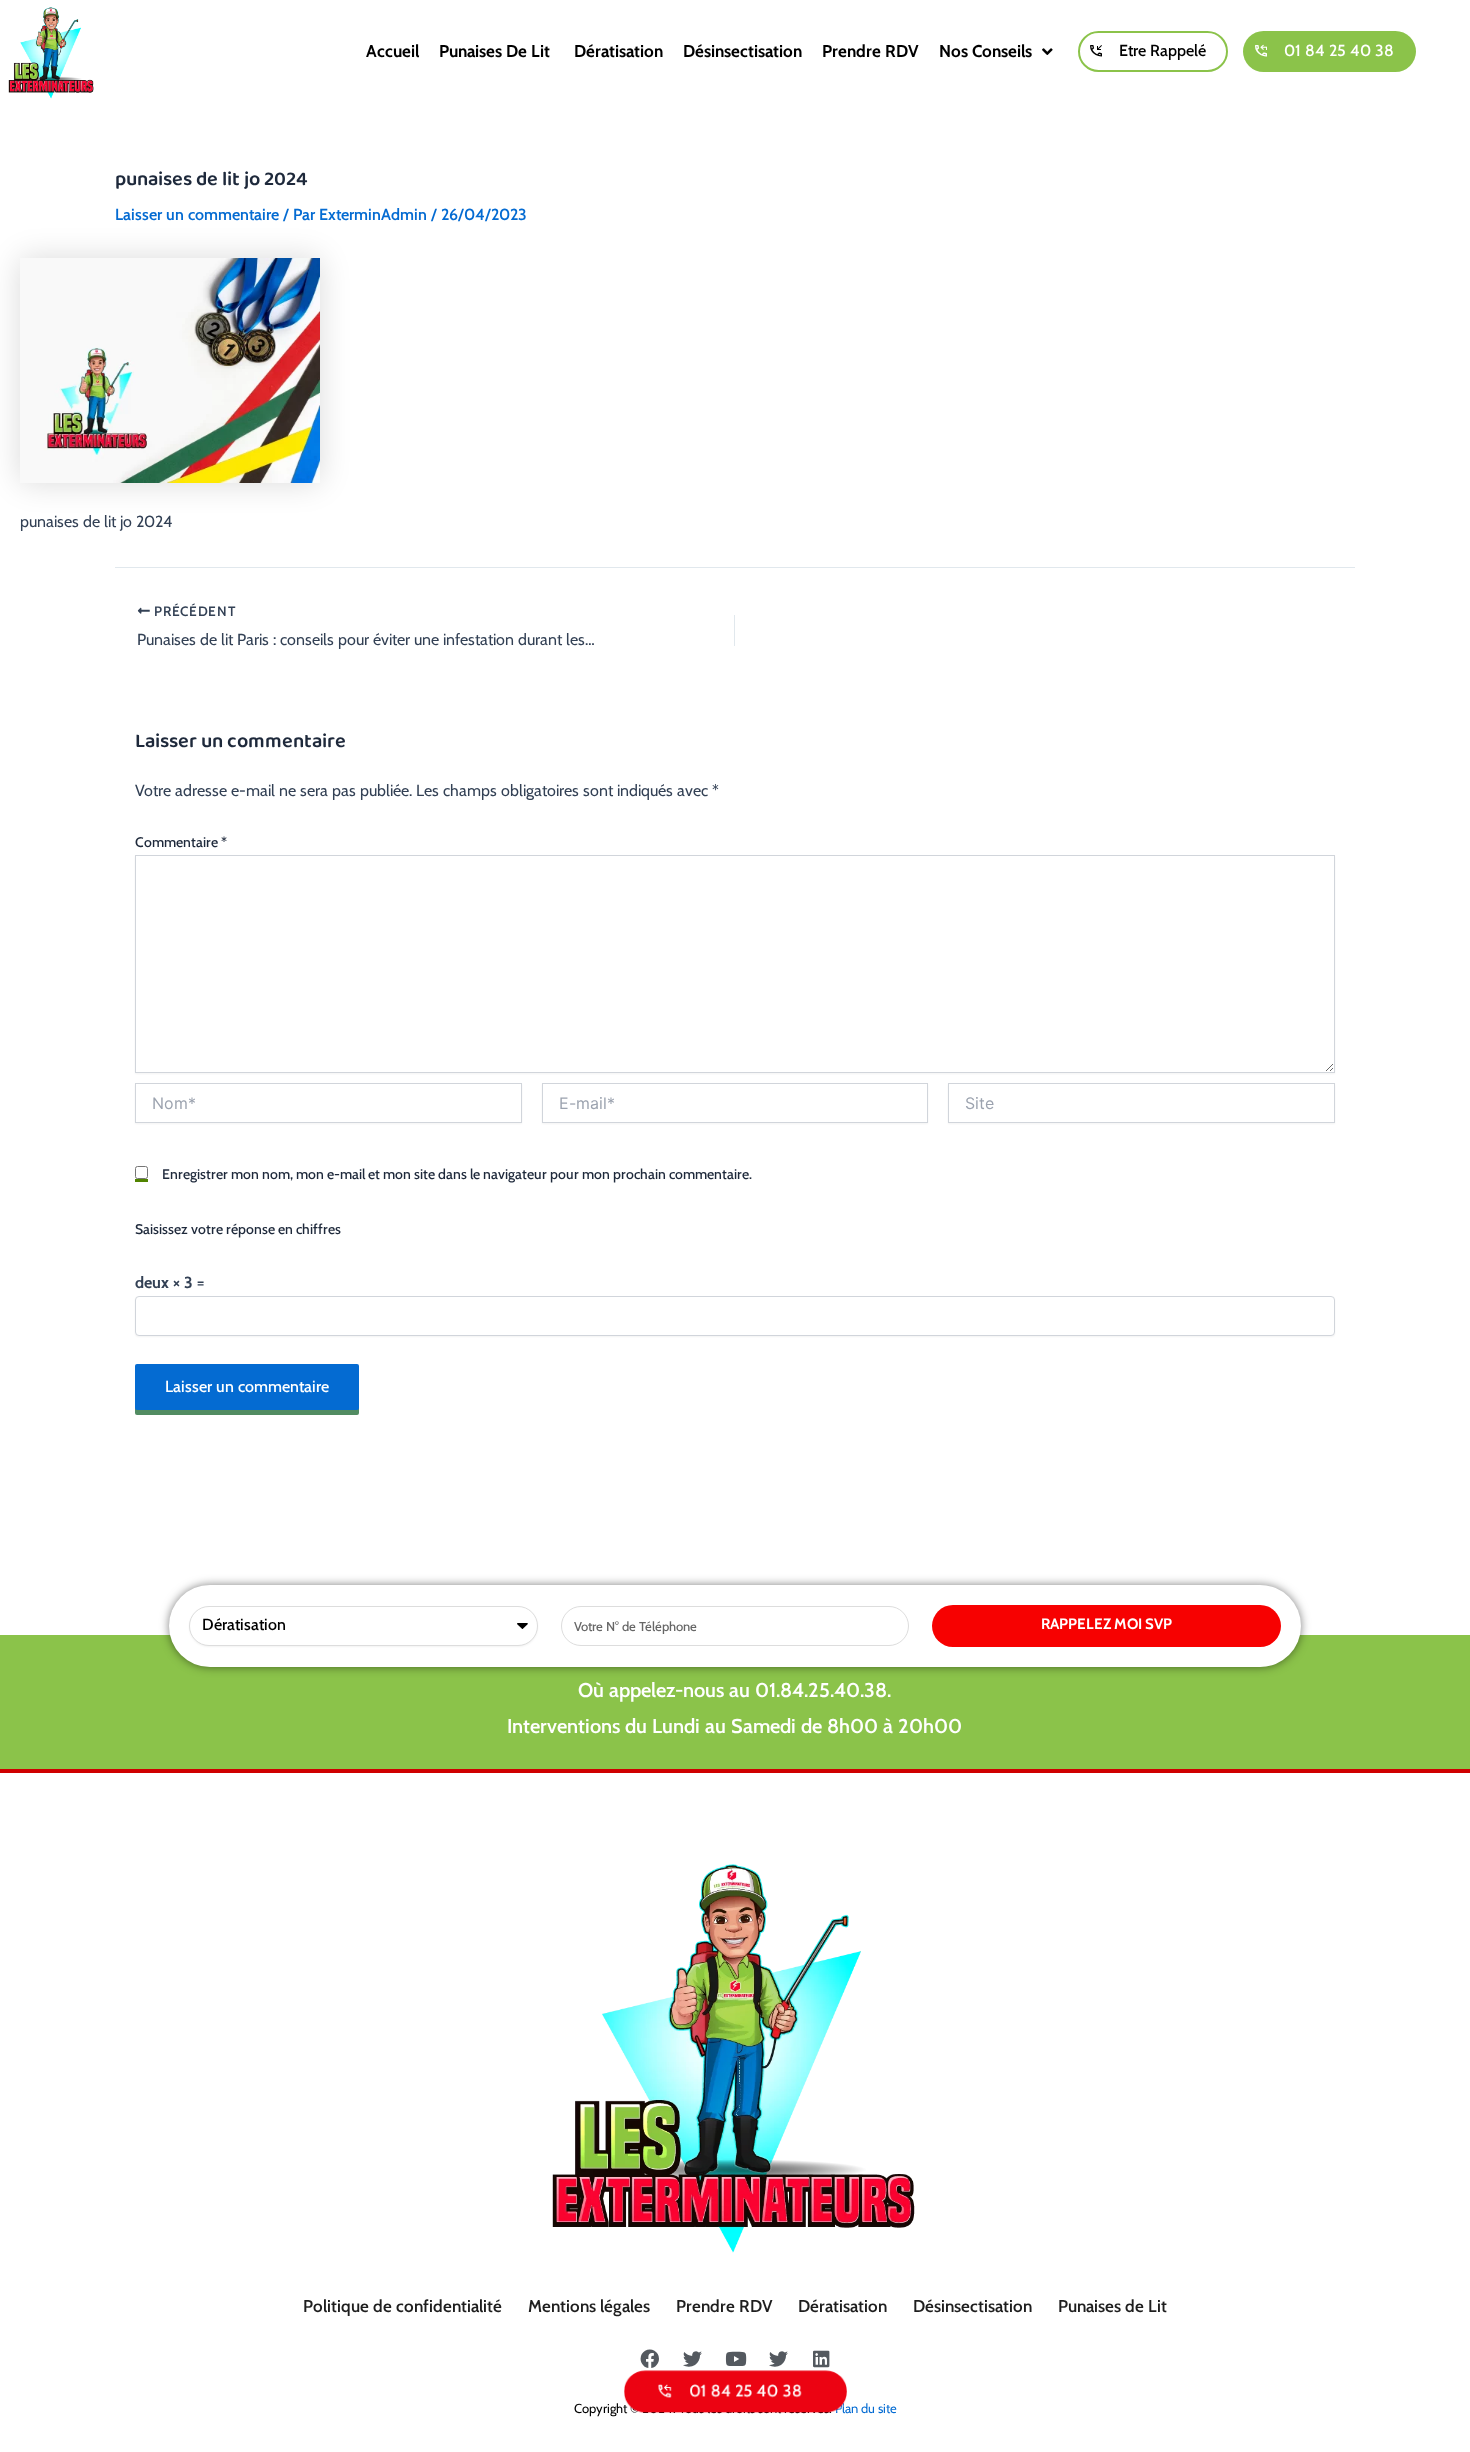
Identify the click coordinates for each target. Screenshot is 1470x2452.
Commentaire (181, 842)
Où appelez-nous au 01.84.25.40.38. (734, 1690)
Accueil (392, 51)
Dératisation (618, 51)
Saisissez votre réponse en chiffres (238, 1229)
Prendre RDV (870, 51)
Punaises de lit (496, 51)
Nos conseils (985, 51)
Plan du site (866, 2408)
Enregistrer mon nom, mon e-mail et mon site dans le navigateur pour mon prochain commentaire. (457, 1174)
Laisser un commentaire (197, 214)
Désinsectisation (742, 51)
